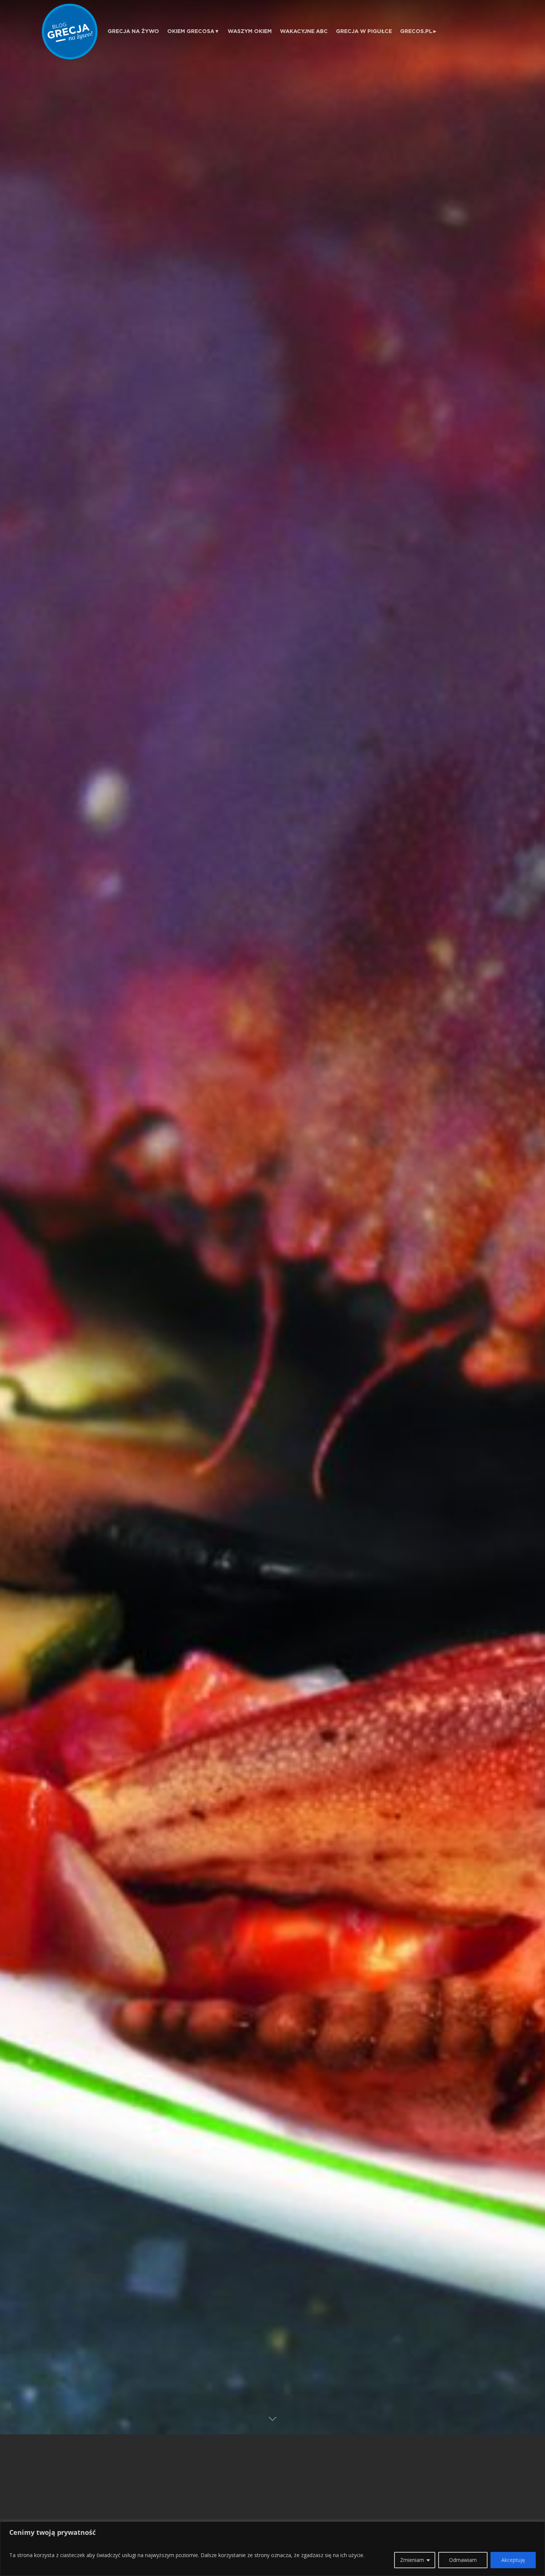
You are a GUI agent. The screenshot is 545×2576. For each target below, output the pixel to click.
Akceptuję (513, 2560)
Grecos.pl (416, 31)
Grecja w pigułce (364, 31)
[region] (272, 2549)
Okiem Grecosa (191, 31)
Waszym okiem (250, 31)
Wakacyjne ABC (304, 31)
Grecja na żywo (133, 31)
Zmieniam (412, 2560)
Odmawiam (463, 2560)
